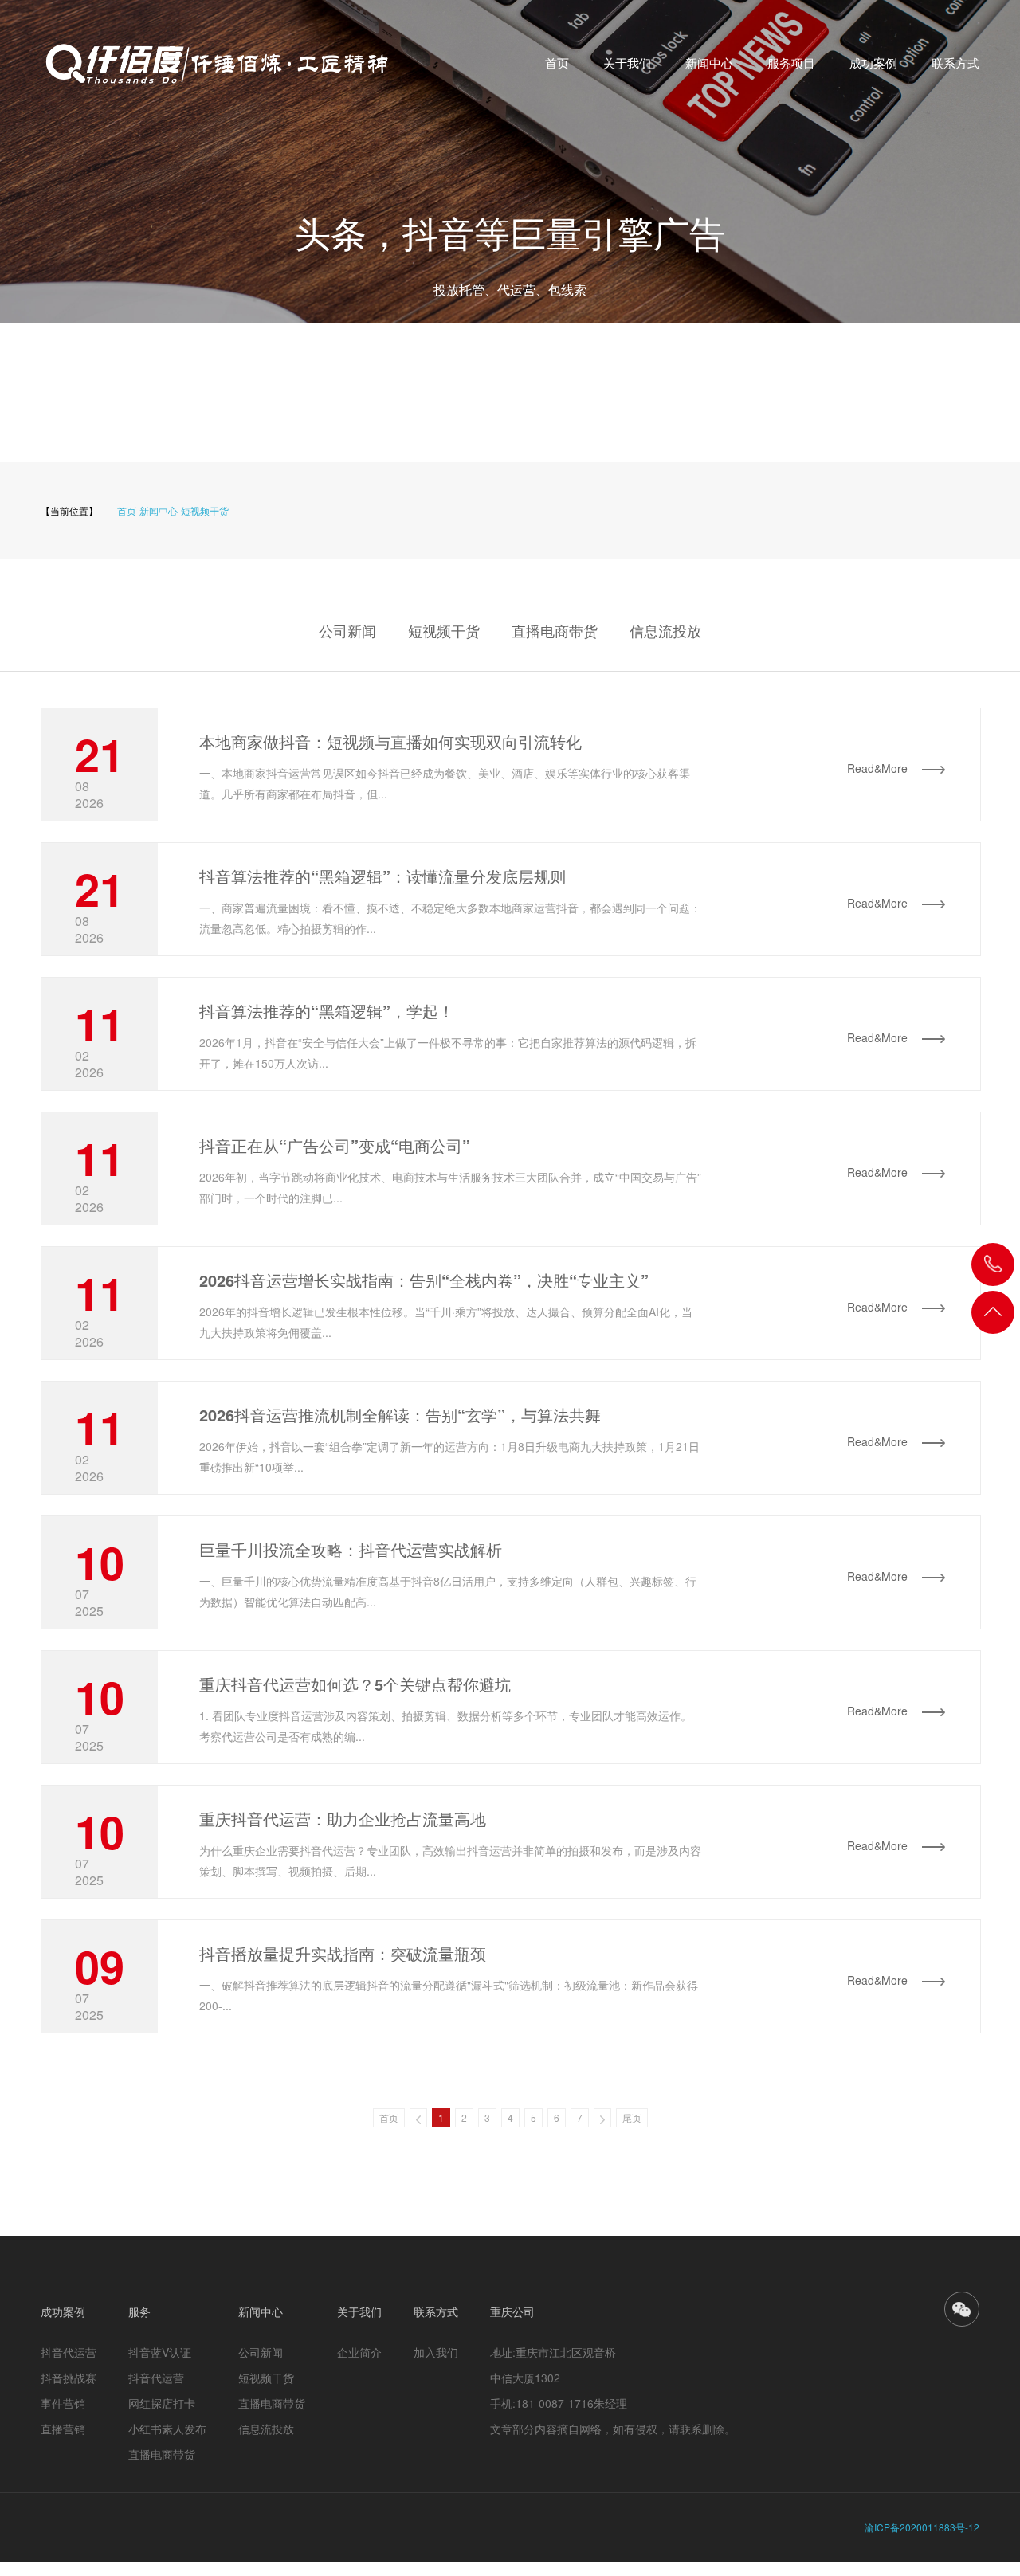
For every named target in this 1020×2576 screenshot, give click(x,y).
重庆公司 (512, 2311)
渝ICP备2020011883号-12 (922, 2527)
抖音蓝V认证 (160, 2352)
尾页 (632, 2117)
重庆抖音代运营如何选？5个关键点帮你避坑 (355, 1684)
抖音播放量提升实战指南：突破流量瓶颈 (343, 1953)
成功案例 (873, 63)
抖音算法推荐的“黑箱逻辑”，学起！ (327, 1011)
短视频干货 (205, 510)
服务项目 (791, 63)
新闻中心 (709, 63)
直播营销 (63, 2429)
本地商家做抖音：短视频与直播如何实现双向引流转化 (390, 741)
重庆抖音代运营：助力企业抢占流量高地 (343, 1819)
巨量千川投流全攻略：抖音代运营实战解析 (351, 1549)
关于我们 (627, 63)
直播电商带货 (555, 630)
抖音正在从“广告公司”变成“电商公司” (335, 1145)
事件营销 (63, 2403)
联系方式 (955, 63)
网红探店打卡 (162, 2403)
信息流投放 (665, 630)
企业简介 (359, 2352)
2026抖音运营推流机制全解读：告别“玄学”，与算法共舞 (400, 1415)
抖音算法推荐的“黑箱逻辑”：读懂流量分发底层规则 (382, 876)
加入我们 (436, 2352)
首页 (557, 63)
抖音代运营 (69, 2352)
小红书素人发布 (167, 2429)
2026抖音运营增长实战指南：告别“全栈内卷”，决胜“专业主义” (424, 1280)
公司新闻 (347, 630)
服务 (139, 2311)
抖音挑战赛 (69, 2378)
